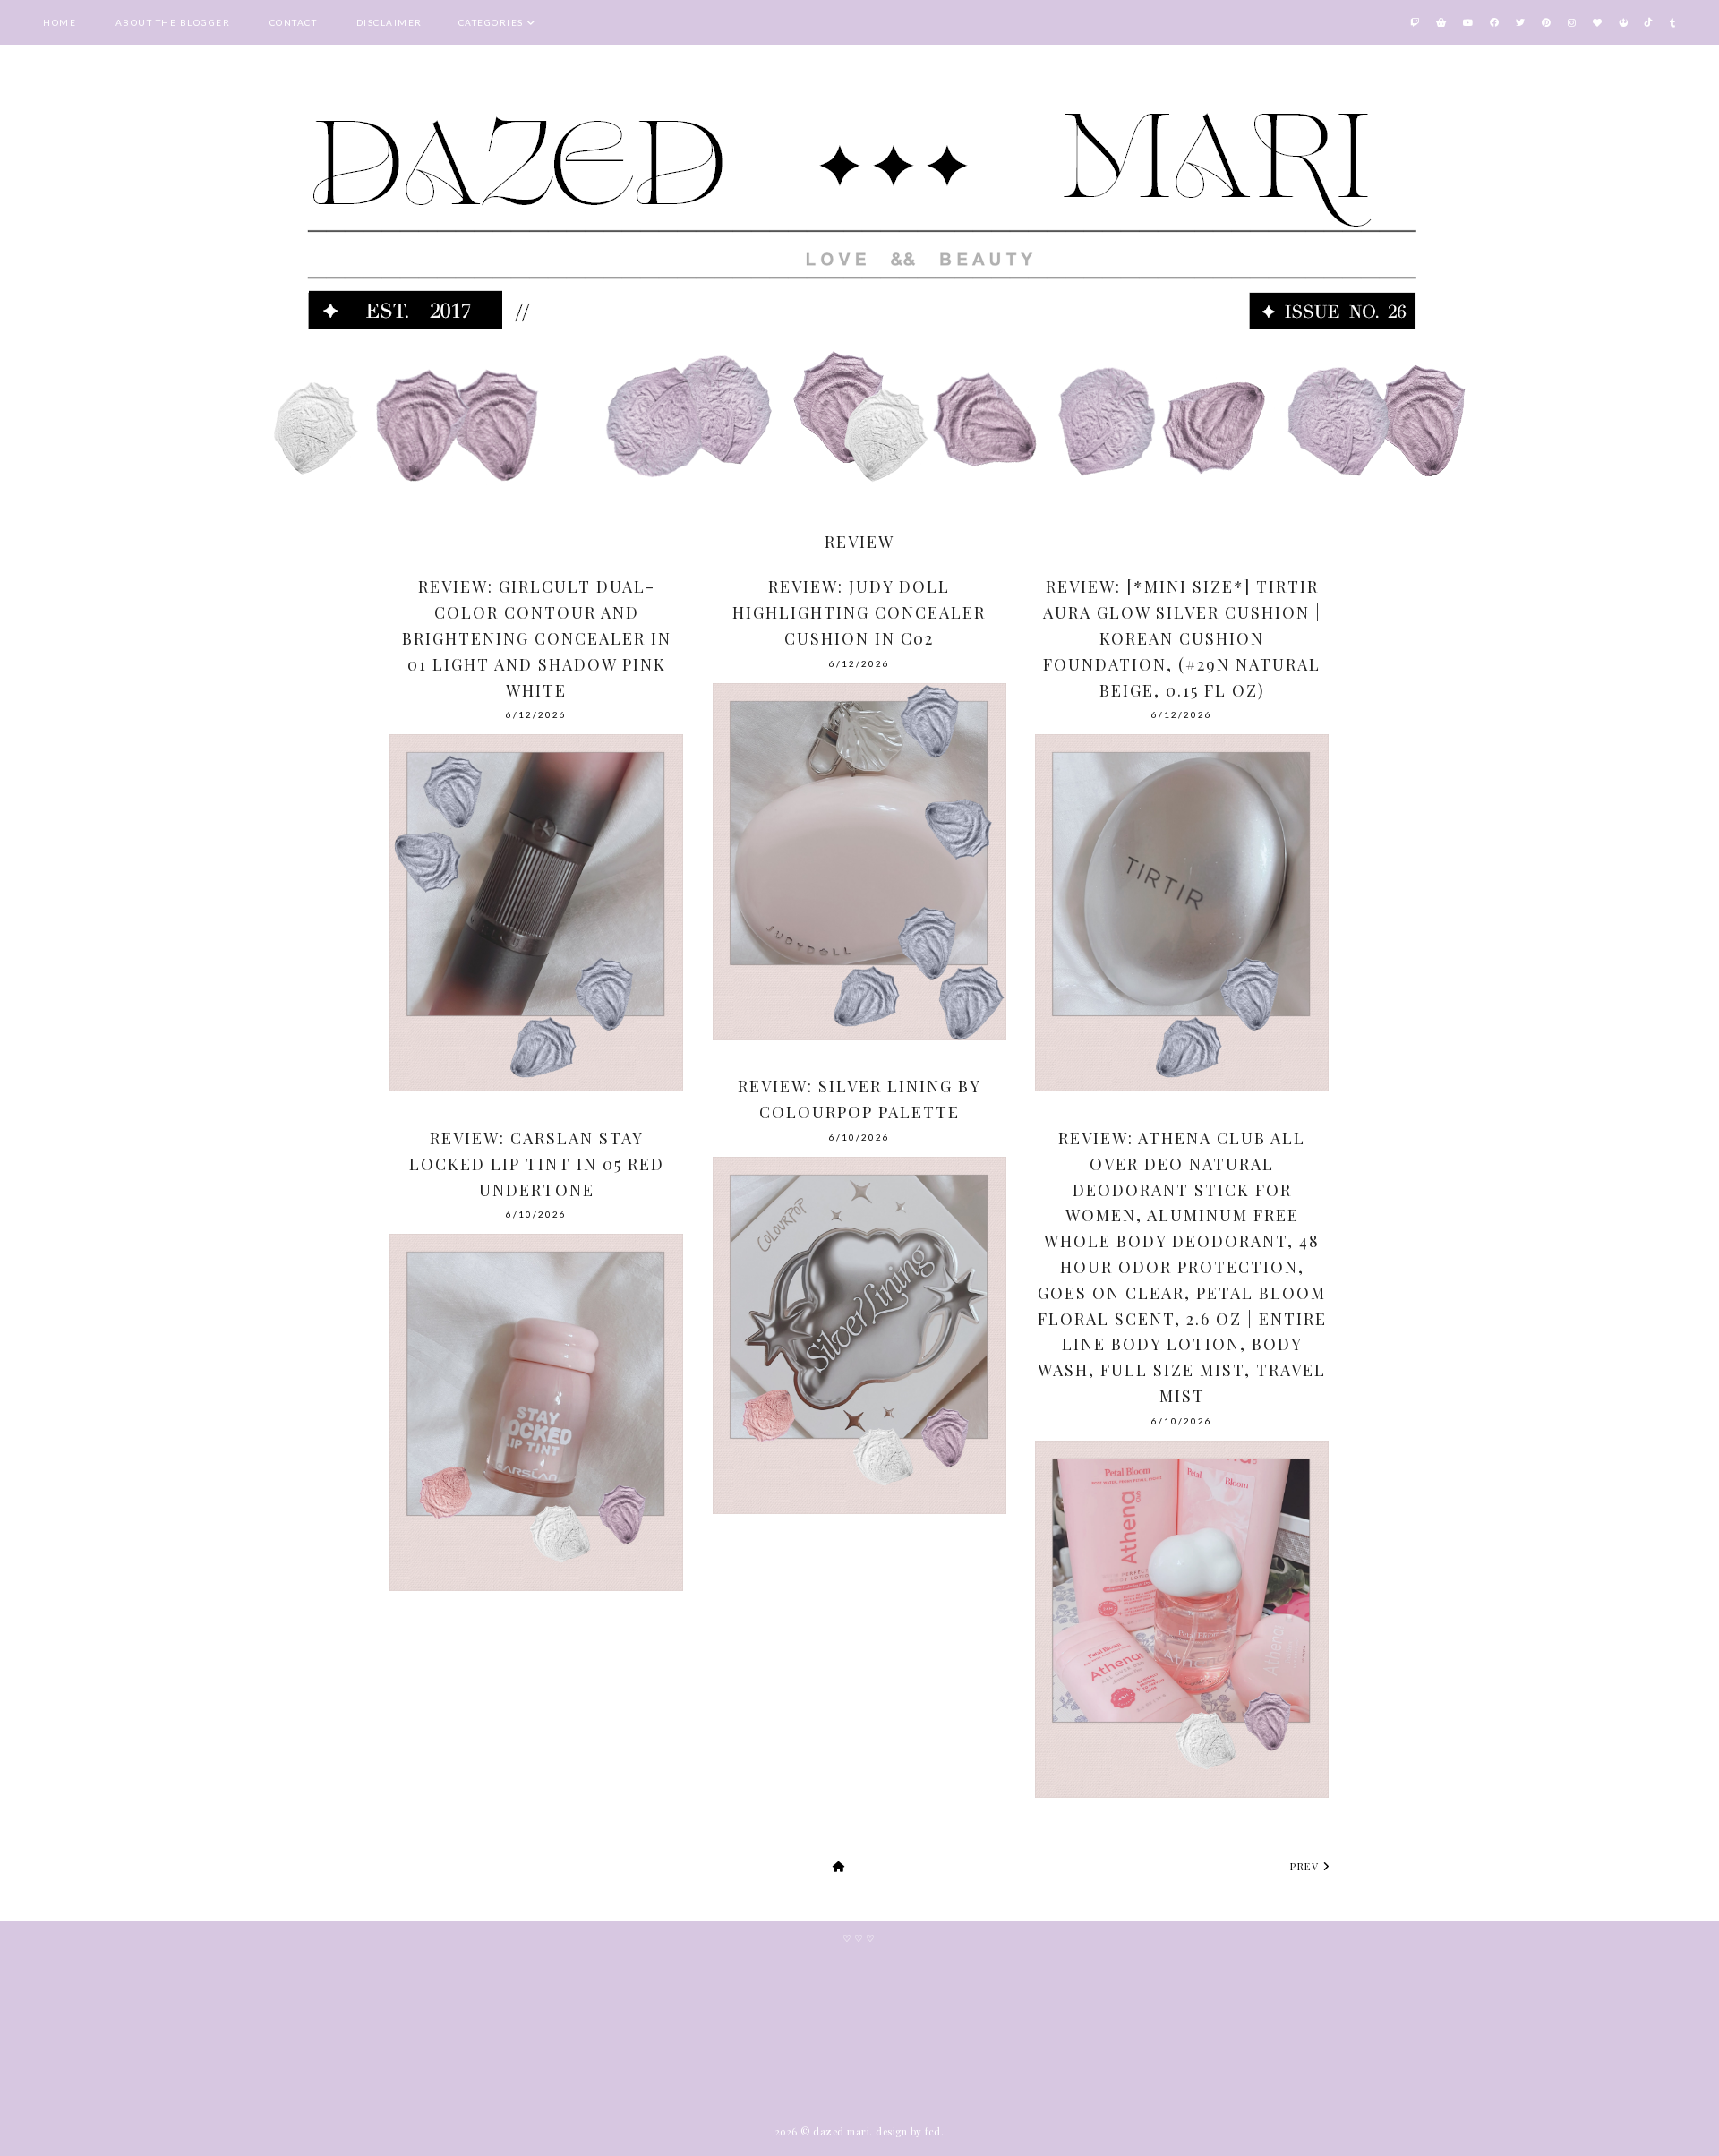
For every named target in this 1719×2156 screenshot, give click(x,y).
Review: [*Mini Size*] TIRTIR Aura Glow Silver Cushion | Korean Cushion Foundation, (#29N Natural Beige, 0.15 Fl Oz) (1182, 638)
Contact (294, 22)
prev (1307, 1866)
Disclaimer (389, 22)
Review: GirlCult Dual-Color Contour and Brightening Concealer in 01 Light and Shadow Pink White (537, 638)
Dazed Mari (841, 2131)
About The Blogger (173, 22)
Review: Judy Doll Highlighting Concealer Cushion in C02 (859, 612)
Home (60, 22)
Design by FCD (908, 2131)
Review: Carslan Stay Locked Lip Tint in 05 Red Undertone (537, 1164)
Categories (491, 22)
